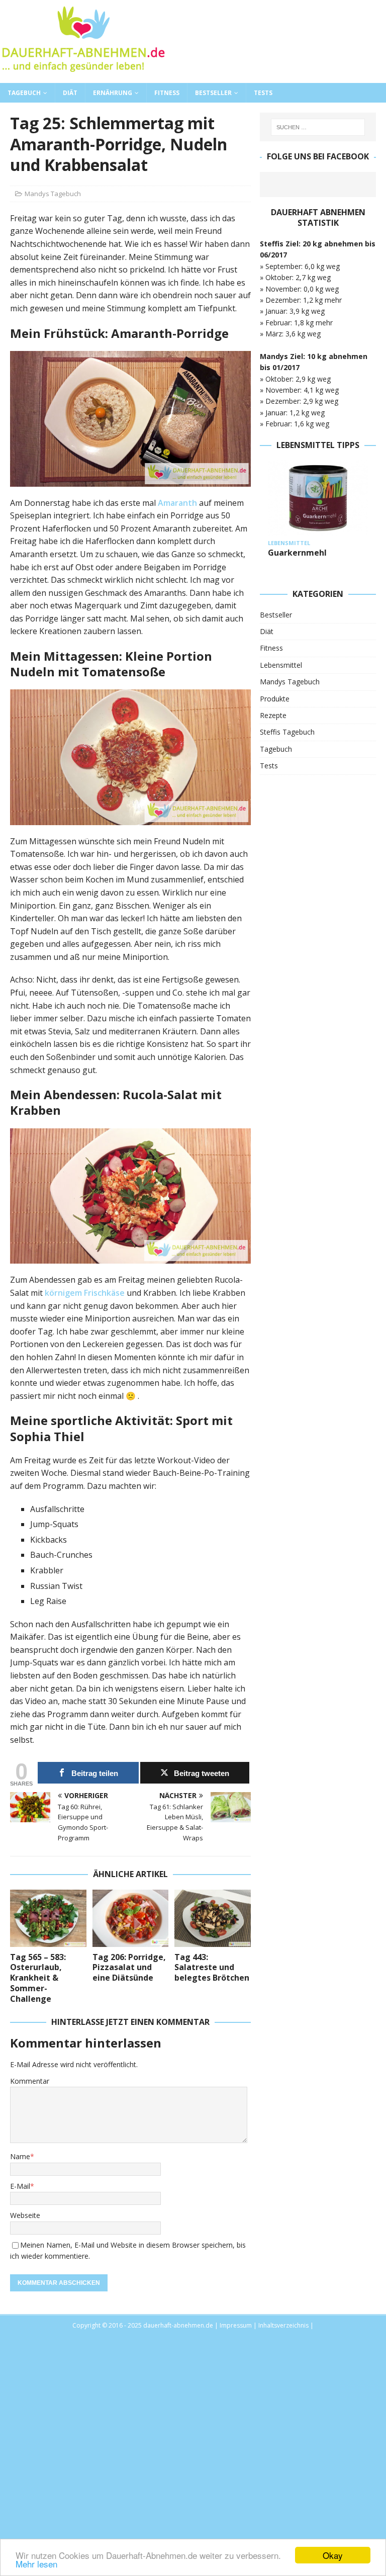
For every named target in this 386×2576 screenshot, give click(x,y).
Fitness (167, 93)
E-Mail (20, 2186)
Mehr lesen (36, 2564)
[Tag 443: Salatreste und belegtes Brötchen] (213, 1918)
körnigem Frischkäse (85, 1293)
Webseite (25, 2215)
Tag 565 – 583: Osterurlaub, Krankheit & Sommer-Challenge (38, 1978)
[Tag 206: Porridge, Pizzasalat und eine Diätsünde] (131, 1918)
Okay (333, 2555)
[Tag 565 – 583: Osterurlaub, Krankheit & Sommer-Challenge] (48, 1918)
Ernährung (113, 93)
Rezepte (273, 715)
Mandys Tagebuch (53, 194)
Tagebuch (24, 93)
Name (20, 2156)
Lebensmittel (281, 665)
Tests (263, 93)
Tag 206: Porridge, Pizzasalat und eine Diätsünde (129, 1968)
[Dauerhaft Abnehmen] (83, 77)
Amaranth (177, 503)
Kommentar (30, 2081)
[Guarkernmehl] (318, 498)
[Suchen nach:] (318, 127)
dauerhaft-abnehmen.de (178, 2325)
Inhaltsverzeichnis (283, 2325)
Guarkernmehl (297, 553)
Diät (70, 93)
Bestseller (213, 93)
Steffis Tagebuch (287, 732)
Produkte (275, 699)
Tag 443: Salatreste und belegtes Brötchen (212, 1968)
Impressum (236, 2325)
